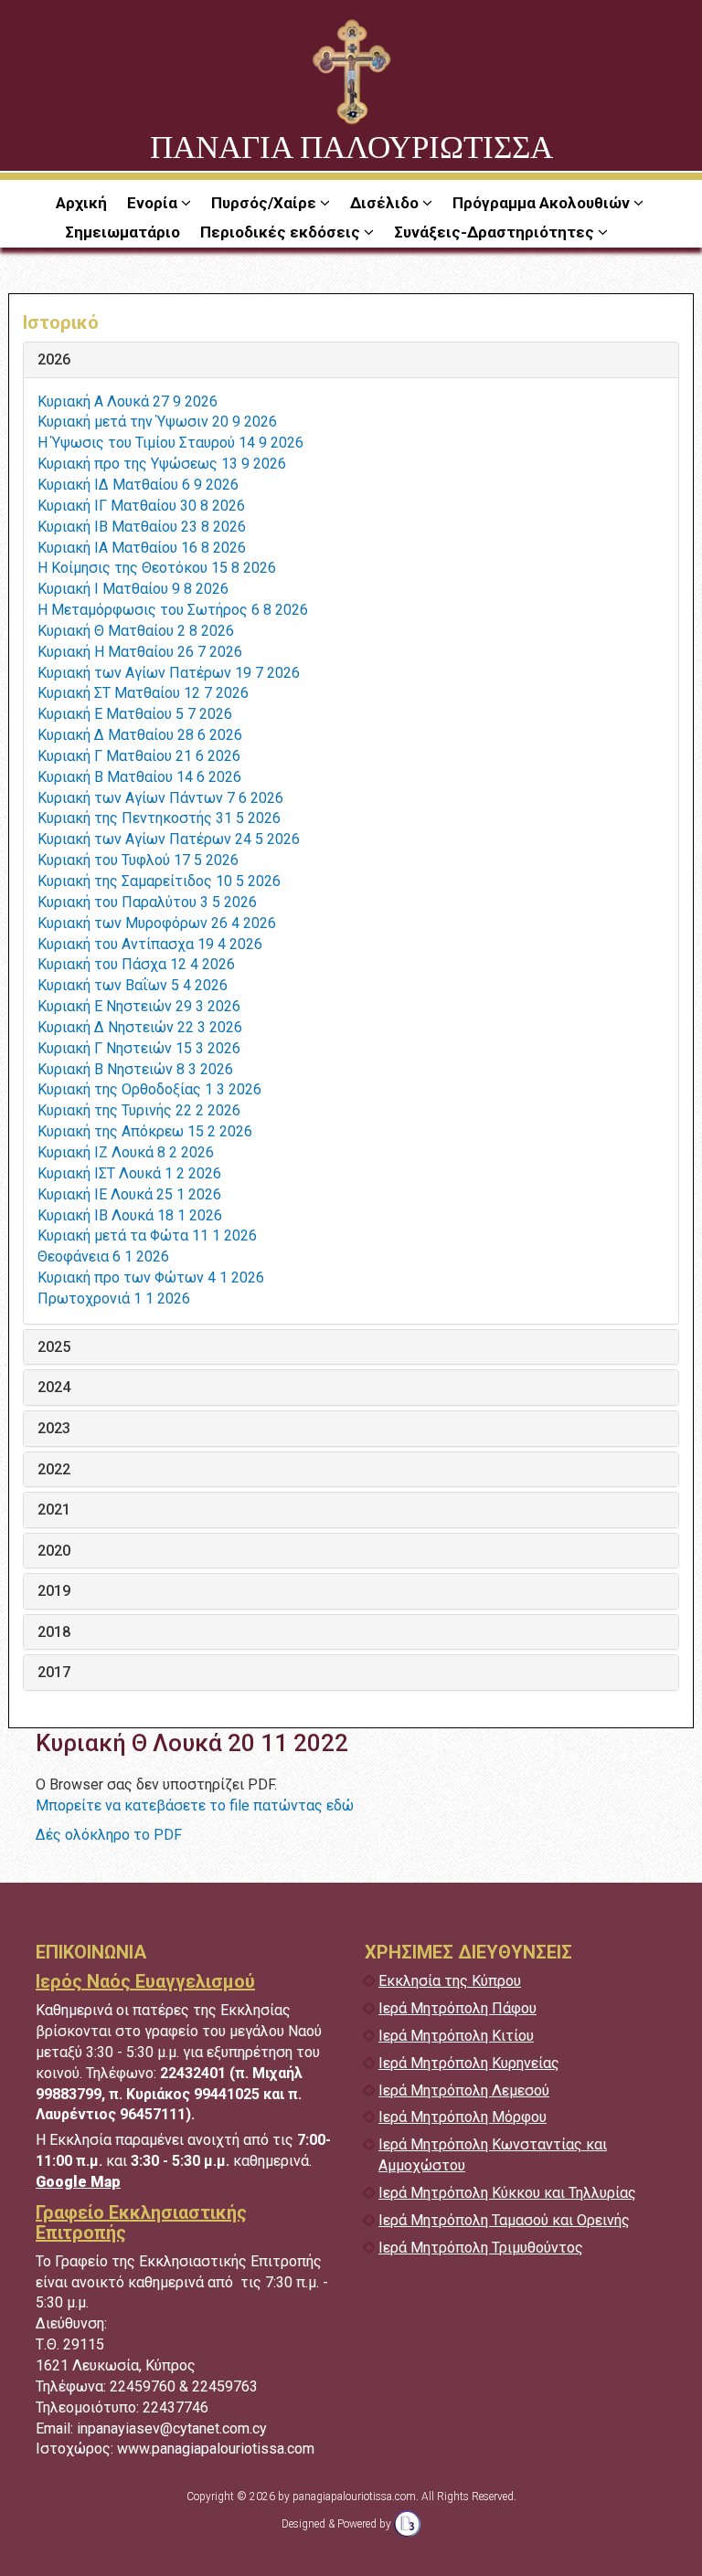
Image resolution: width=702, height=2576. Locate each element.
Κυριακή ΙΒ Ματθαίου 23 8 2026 (142, 527)
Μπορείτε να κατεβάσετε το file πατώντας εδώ (195, 1805)
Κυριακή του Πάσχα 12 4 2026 (136, 964)
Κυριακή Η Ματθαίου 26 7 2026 (140, 652)
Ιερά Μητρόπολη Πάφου (457, 2008)
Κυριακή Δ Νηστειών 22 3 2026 (140, 1027)
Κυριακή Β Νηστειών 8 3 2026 (135, 1069)
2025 (54, 1347)
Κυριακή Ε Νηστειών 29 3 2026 (139, 1006)
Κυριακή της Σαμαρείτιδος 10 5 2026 (159, 881)
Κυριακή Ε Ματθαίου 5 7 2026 (135, 714)
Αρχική (81, 203)
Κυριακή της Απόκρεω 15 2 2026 (145, 1131)
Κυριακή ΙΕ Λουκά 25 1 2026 (129, 1194)
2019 (54, 1591)
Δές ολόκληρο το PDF (109, 1835)
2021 (54, 1510)
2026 (54, 360)
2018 (54, 1632)
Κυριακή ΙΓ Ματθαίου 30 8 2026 (141, 506)
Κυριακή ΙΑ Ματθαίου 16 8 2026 (142, 548)
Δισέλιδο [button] (386, 203)
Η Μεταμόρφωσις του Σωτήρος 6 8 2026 (173, 610)
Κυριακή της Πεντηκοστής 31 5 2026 (159, 818)
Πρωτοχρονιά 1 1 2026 (114, 1299)
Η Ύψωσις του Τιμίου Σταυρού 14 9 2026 (170, 443)
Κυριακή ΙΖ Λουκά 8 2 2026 (126, 1152)
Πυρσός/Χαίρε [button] (266, 203)
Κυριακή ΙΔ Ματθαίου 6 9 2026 (138, 485)
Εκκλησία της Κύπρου (450, 1981)
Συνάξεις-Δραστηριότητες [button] (496, 232)
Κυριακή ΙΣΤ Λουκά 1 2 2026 (129, 1173)
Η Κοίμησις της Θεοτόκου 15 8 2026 (157, 568)
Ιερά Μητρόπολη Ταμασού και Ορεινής (504, 2220)
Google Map (78, 2182)
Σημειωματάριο (122, 232)
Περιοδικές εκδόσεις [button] (282, 232)
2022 (54, 1470)
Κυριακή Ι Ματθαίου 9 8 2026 (133, 589)
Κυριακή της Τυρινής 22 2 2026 (139, 1110)
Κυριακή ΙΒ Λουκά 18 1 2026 (130, 1215)
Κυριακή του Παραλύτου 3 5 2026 (147, 902)
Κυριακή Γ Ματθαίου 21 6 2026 (139, 756)
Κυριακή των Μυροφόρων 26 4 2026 (157, 923)
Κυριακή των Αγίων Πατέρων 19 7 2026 (169, 673)
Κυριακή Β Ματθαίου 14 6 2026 (139, 777)
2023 (54, 1429)
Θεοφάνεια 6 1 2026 (103, 1256)
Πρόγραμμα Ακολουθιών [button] (543, 203)
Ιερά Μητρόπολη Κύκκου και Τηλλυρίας (507, 2193)
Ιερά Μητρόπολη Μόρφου (463, 2117)
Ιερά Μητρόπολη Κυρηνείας (469, 2063)
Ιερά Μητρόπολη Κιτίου (456, 2036)
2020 (54, 1551)
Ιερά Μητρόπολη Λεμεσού (464, 2090)
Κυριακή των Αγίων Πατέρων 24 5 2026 (169, 839)
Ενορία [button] (154, 203)
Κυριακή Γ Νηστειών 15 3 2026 (139, 1048)
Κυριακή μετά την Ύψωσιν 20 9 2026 (157, 422)
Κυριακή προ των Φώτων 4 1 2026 (151, 1277)
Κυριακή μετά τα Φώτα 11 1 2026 (147, 1235)
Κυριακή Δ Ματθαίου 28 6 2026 (140, 735)
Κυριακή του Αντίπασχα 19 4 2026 (150, 944)
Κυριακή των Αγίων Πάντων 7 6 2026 (160, 798)
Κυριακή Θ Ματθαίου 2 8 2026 (136, 631)
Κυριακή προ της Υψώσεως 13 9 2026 (162, 464)
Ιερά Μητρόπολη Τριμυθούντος (481, 2248)
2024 (54, 1388)
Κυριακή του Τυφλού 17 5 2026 (138, 860)
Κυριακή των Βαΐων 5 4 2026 (133, 985)
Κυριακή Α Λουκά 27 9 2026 (128, 401)
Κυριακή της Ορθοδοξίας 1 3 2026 (149, 1089)
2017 (54, 1673)
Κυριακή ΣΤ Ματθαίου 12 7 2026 (143, 693)
